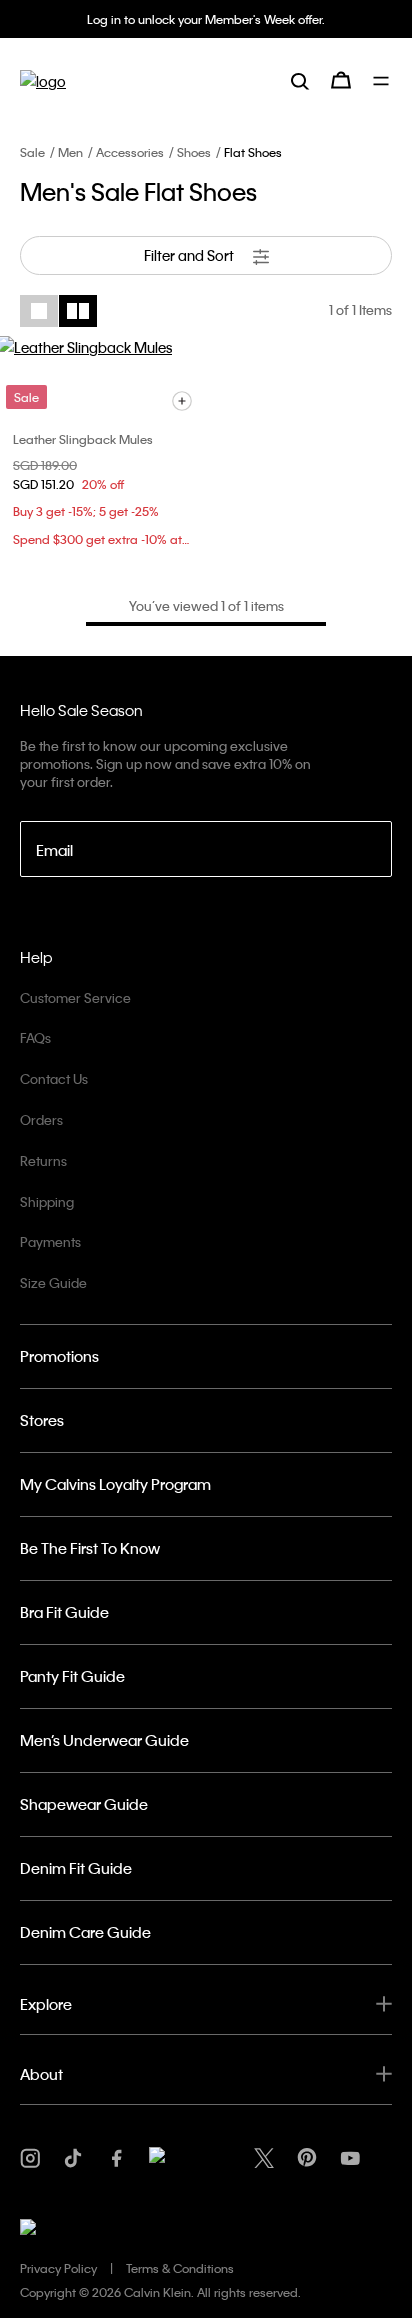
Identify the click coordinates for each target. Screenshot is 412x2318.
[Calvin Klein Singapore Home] (43, 80)
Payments (50, 1241)
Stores (42, 1420)
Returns (43, 1160)
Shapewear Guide (84, 1804)
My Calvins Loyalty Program (115, 1484)
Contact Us (54, 1078)
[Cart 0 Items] (341, 80)
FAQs (35, 1037)
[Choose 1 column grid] (39, 311)
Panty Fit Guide (72, 1676)
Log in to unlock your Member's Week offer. (206, 19)
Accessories (130, 152)
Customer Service (75, 997)
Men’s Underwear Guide (104, 1740)
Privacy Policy (58, 2268)
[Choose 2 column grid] (78, 311)
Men (70, 152)
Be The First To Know (90, 1548)
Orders (41, 1119)
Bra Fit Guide (64, 1612)
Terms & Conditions (180, 2268)
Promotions (59, 1356)
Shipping (47, 1201)
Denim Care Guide (85, 1932)
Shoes (194, 152)
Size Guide (53, 1282)
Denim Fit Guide (76, 1868)
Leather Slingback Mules (83, 439)
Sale (32, 152)
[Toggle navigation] (382, 81)
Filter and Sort (190, 255)
